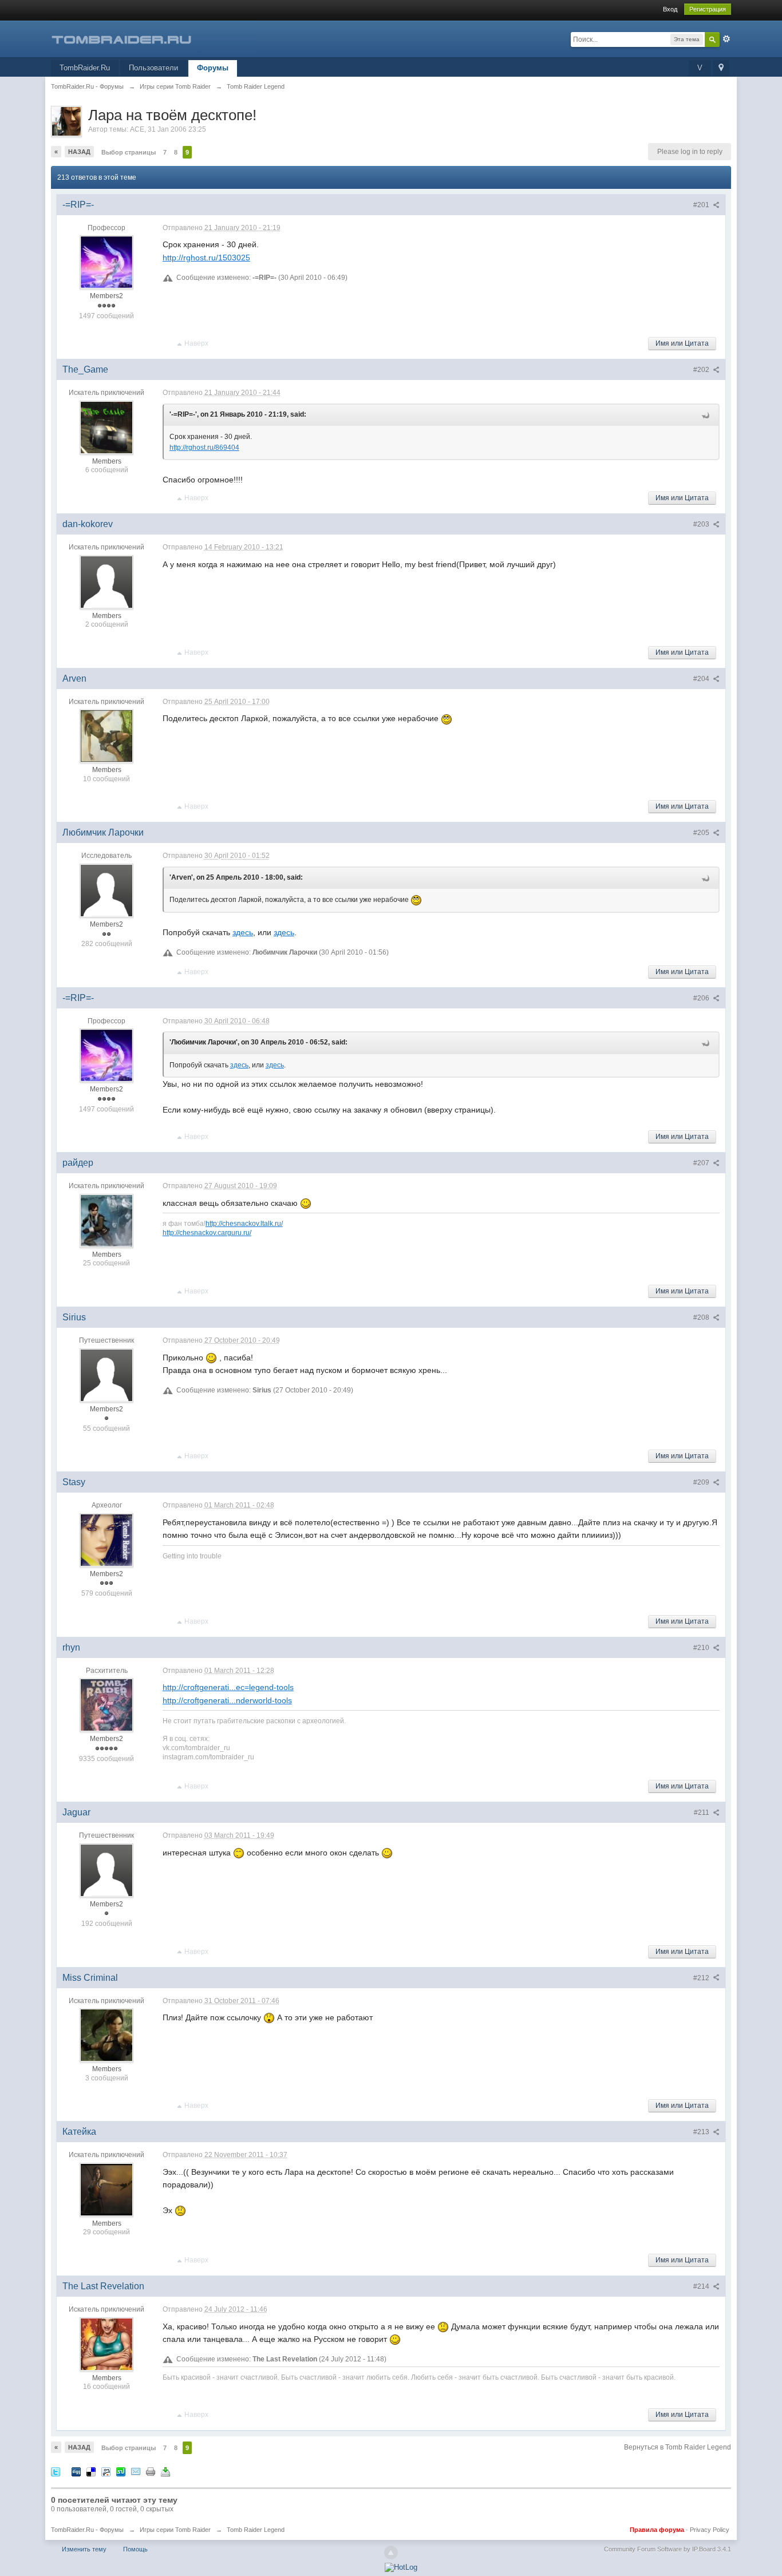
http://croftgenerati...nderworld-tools (227, 1700)
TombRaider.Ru (85, 68)
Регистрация (708, 9)
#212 (702, 1978)
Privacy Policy (710, 2530)
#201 (702, 205)
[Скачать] (165, 2471)
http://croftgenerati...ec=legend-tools (228, 1687)
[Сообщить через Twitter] (56, 2471)
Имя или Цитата (682, 343)
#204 (702, 679)
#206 (702, 998)
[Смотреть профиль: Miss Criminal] (106, 2035)
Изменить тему (84, 2549)
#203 (702, 524)
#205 (702, 833)
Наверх (196, 343)
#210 (702, 1648)
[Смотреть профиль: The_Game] (106, 427)
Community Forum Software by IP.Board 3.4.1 (668, 2549)
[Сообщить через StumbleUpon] (121, 2471)
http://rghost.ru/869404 (204, 448)
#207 (702, 1163)
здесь (243, 932)
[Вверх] (391, 2553)
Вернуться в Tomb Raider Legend (678, 2447)
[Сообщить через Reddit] (106, 2471)
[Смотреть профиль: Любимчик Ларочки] (106, 890)
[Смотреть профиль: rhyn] (106, 1705)
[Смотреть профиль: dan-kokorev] (106, 581)
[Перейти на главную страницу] (153, 38)
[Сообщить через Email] (136, 2471)
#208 (702, 1317)
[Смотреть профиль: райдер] (106, 1220)
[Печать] (151, 2471)
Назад (79, 152)
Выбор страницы (129, 152)
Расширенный (726, 39)
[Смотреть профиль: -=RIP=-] (106, 262)
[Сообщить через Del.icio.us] (91, 2471)
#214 (702, 2286)
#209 (702, 1482)
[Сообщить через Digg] (76, 2471)
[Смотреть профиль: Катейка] (106, 2189)
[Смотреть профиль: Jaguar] (106, 1870)
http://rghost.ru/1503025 (206, 258)
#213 (702, 2132)
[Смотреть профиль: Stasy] (106, 1540)
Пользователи (153, 68)
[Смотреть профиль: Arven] (106, 735)
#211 (702, 1813)
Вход (670, 9)
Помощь (135, 2549)
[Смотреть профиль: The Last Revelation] (106, 2344)
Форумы (213, 68)
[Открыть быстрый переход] (721, 68)
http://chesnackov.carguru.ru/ (207, 1232)
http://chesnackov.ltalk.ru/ (244, 1223)
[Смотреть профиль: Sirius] (106, 1375)
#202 (702, 370)
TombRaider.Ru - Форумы (87, 2530)
